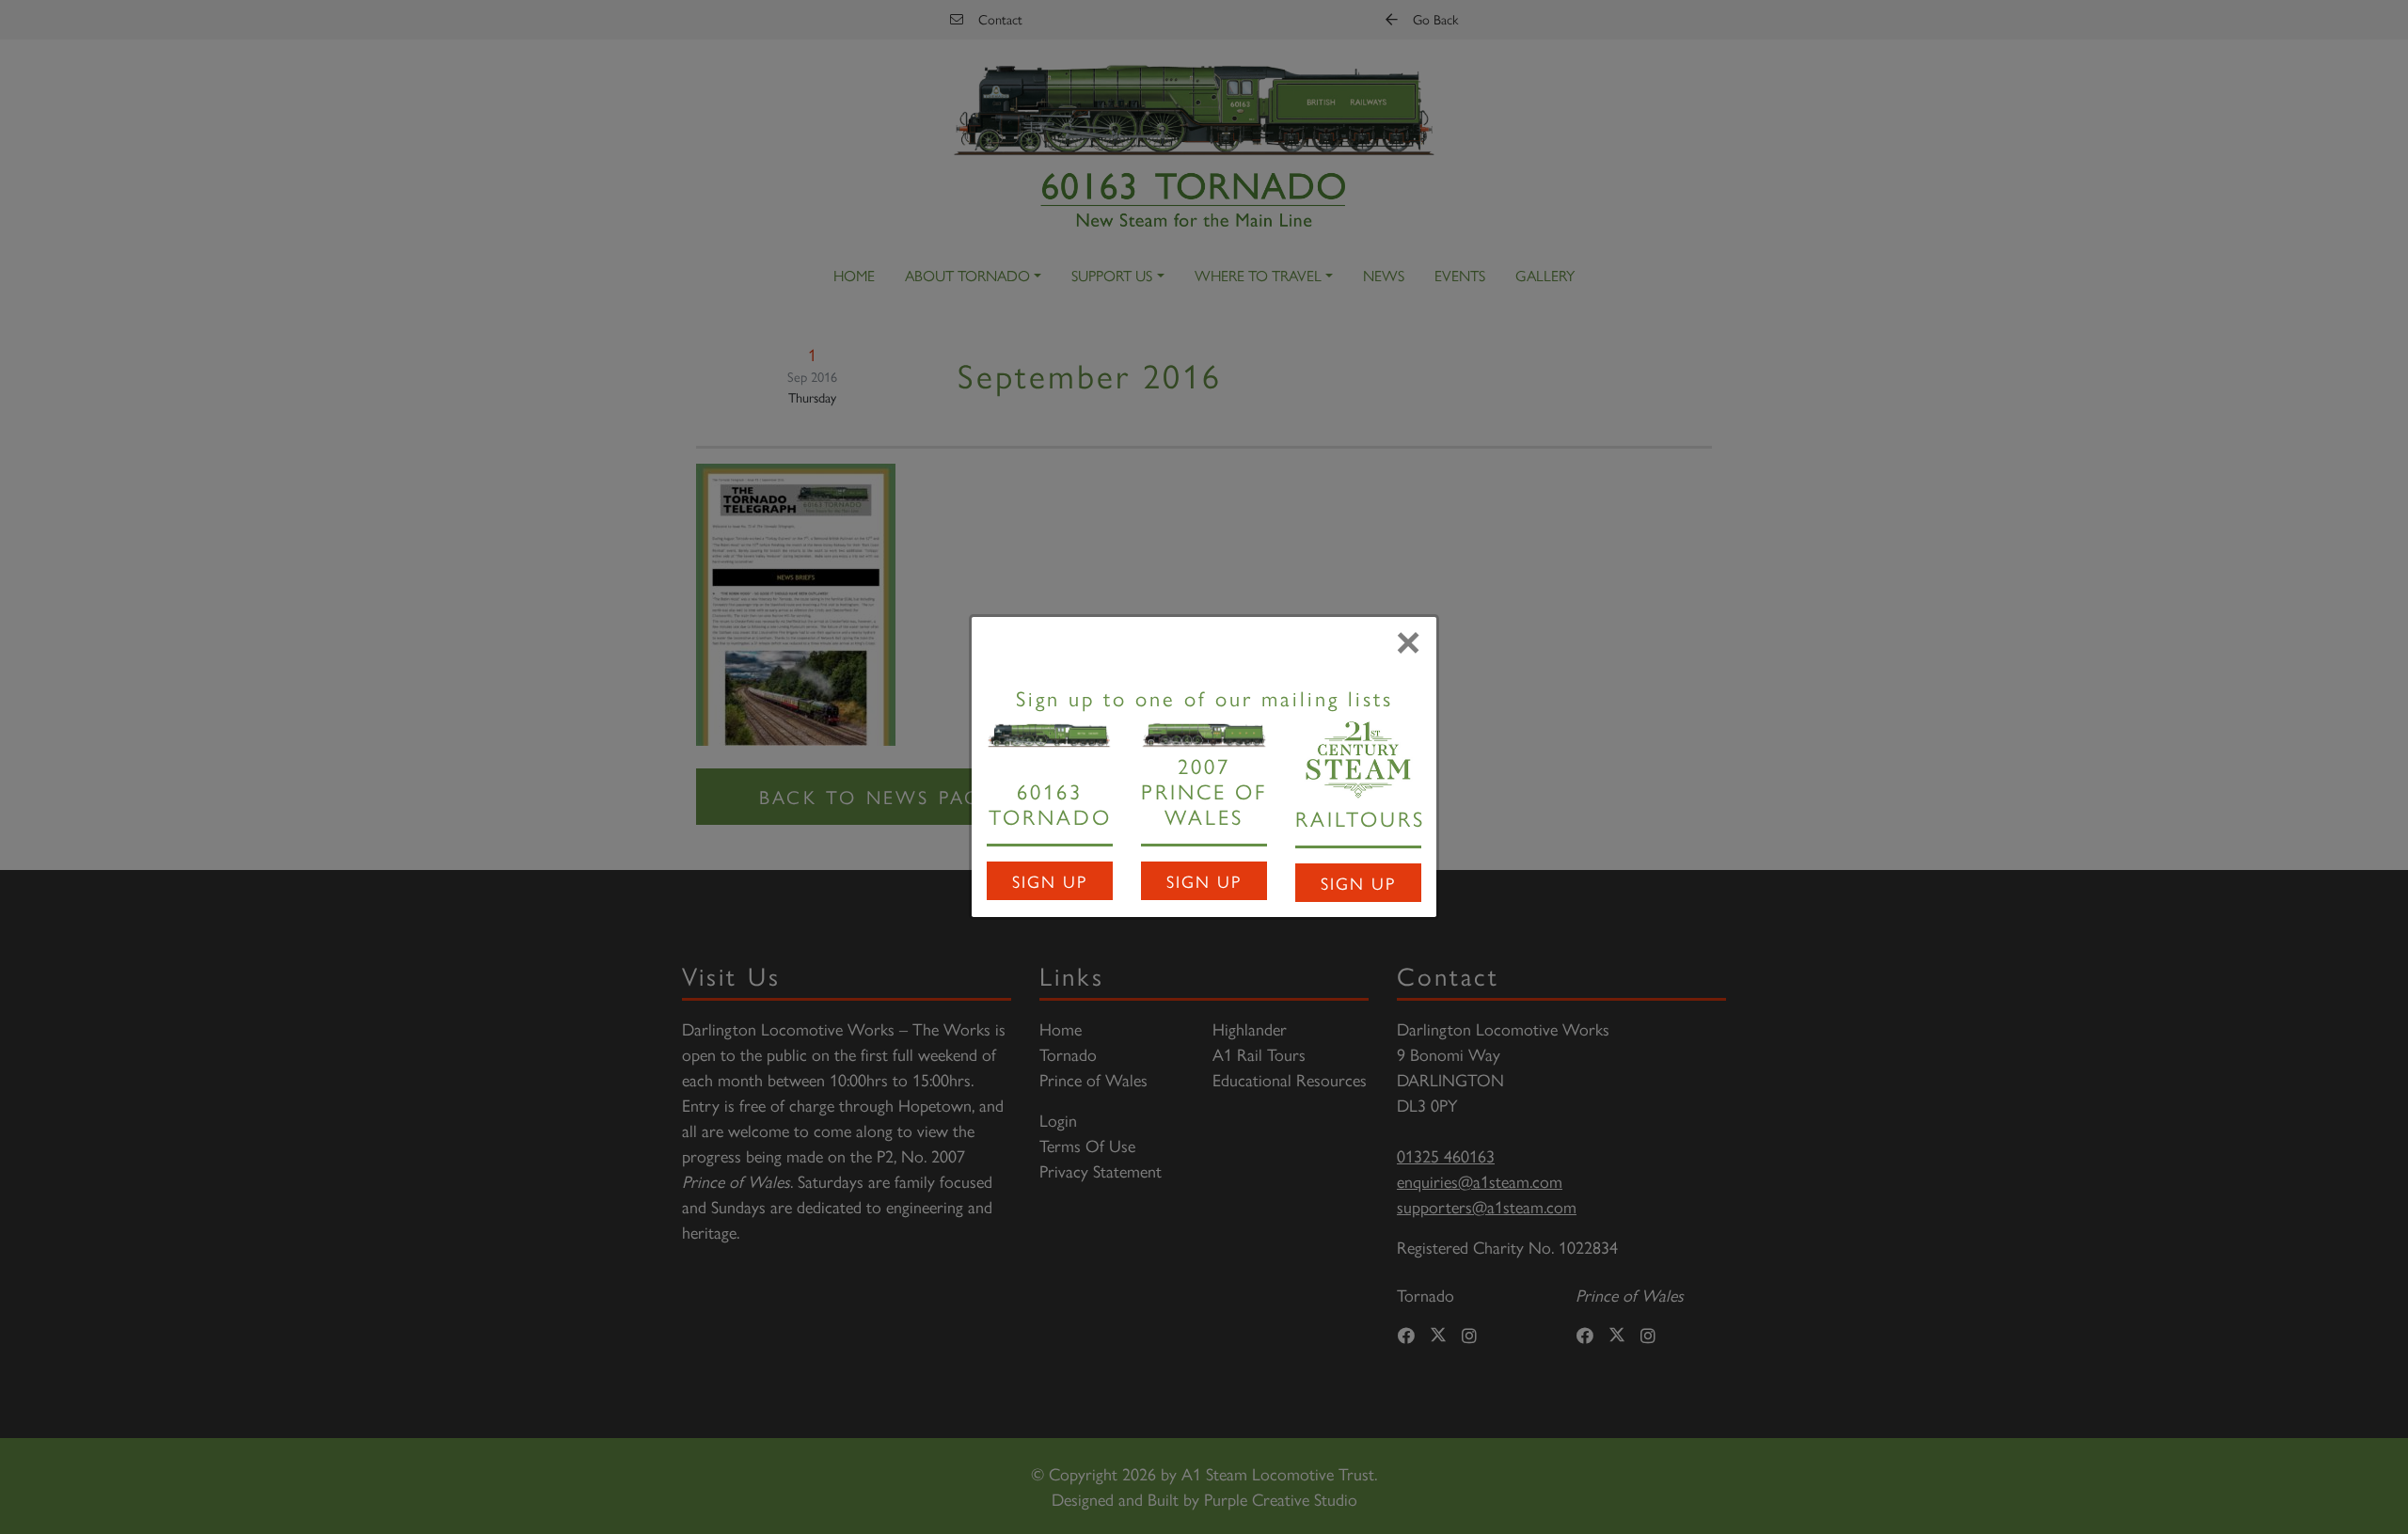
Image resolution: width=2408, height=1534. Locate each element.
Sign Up (1050, 881)
